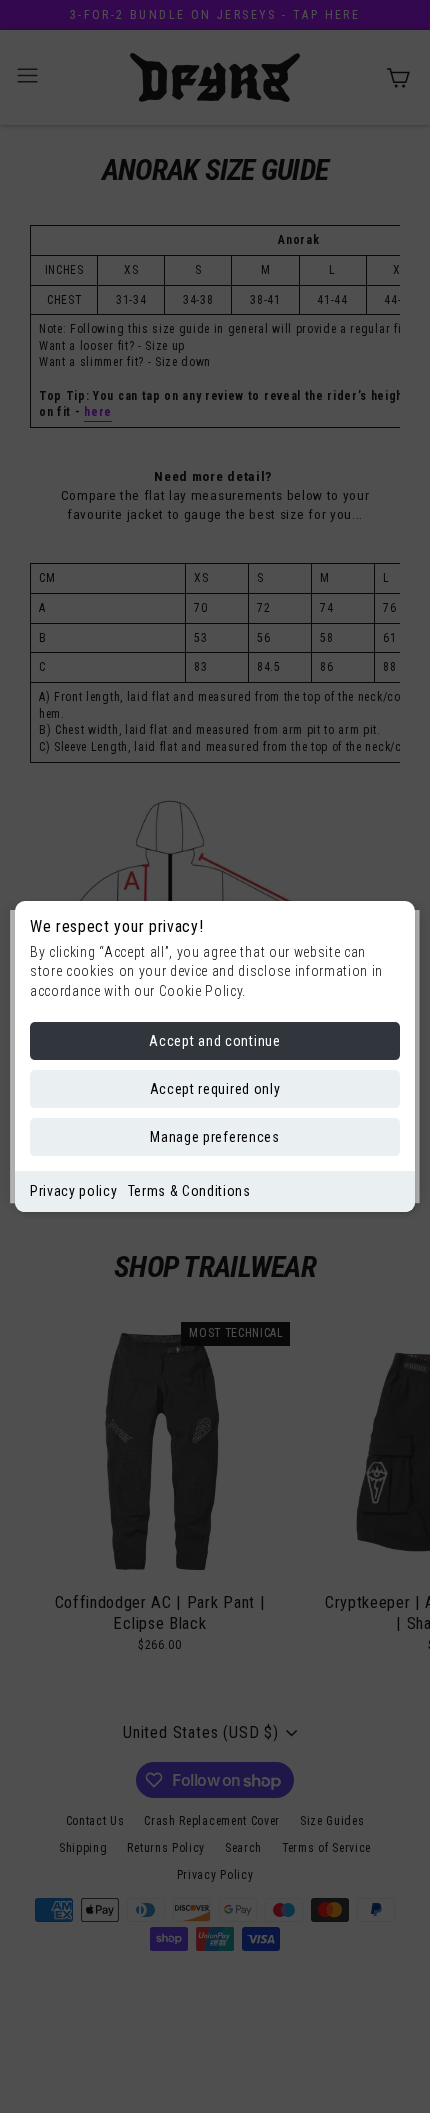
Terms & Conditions (189, 1191)
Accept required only (215, 1089)
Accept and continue (214, 1041)
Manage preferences (215, 1137)
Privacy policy (74, 1191)
